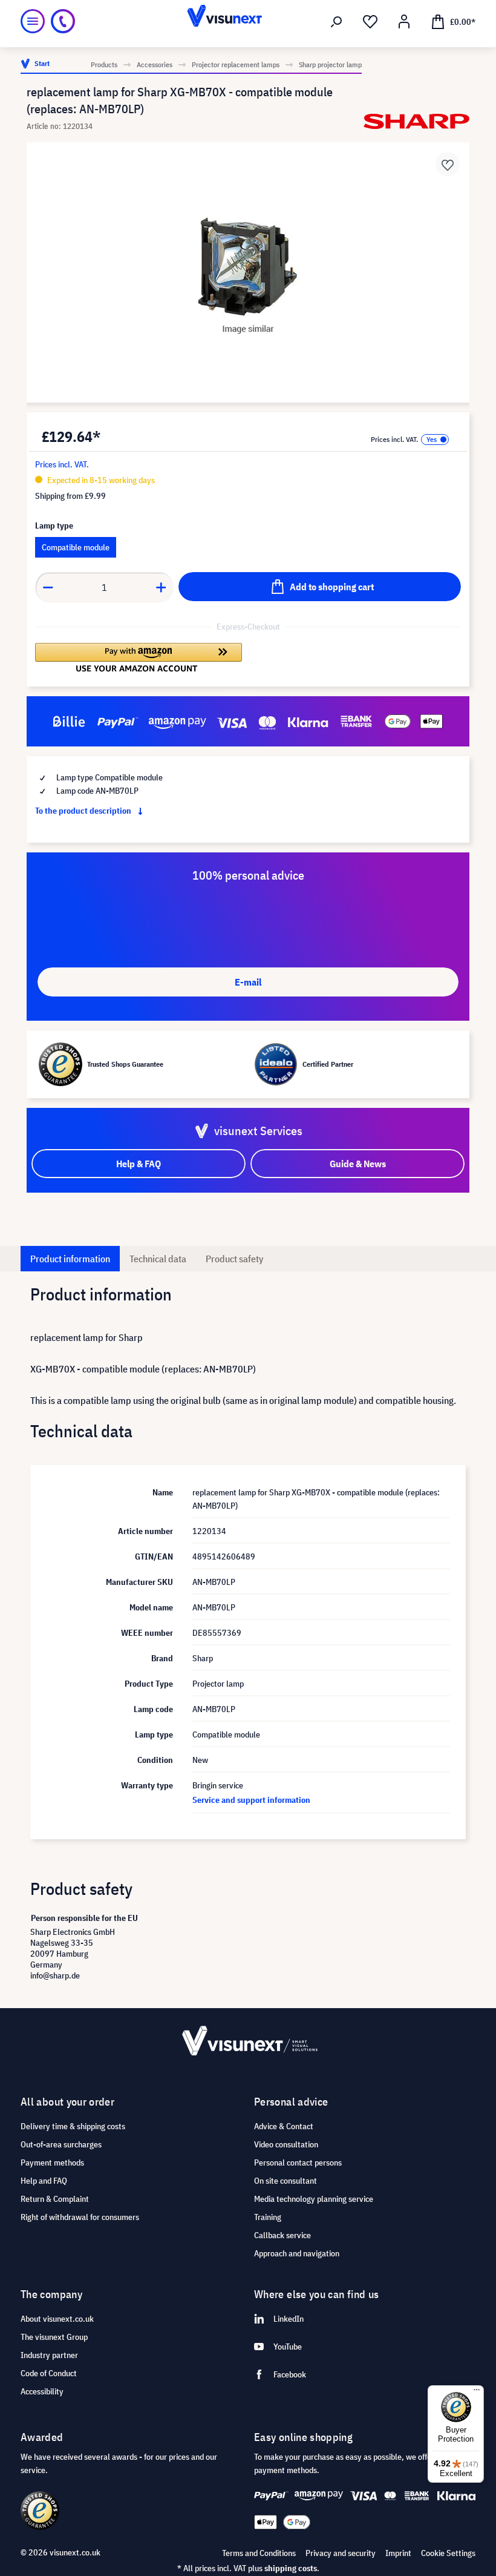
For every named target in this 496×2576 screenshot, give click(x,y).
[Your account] (404, 22)
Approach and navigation (297, 2253)
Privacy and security (341, 2553)
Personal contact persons (298, 2163)
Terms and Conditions (259, 2553)
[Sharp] (416, 121)
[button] (139, 657)
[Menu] (33, 21)
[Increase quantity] (162, 587)
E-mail (248, 982)
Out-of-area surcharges (61, 2144)
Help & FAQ (139, 1164)
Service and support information (251, 1800)
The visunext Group (54, 2337)
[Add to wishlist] (448, 164)
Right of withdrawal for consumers (80, 2217)
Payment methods (52, 2163)
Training (268, 2217)
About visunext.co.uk (57, 2319)
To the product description (84, 811)
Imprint (398, 2553)
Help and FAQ (44, 2181)
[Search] (336, 22)
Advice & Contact (284, 2126)
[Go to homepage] (248, 21)
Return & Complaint (55, 2199)
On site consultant (286, 2181)
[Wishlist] (370, 22)
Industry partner (49, 2355)
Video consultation (286, 2144)
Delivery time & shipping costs (73, 2126)
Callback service (282, 2235)
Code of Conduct (49, 2373)
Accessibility (42, 2391)
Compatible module (76, 547)
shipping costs (291, 2568)
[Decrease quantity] (48, 587)
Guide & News (358, 1164)
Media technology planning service (314, 2199)
